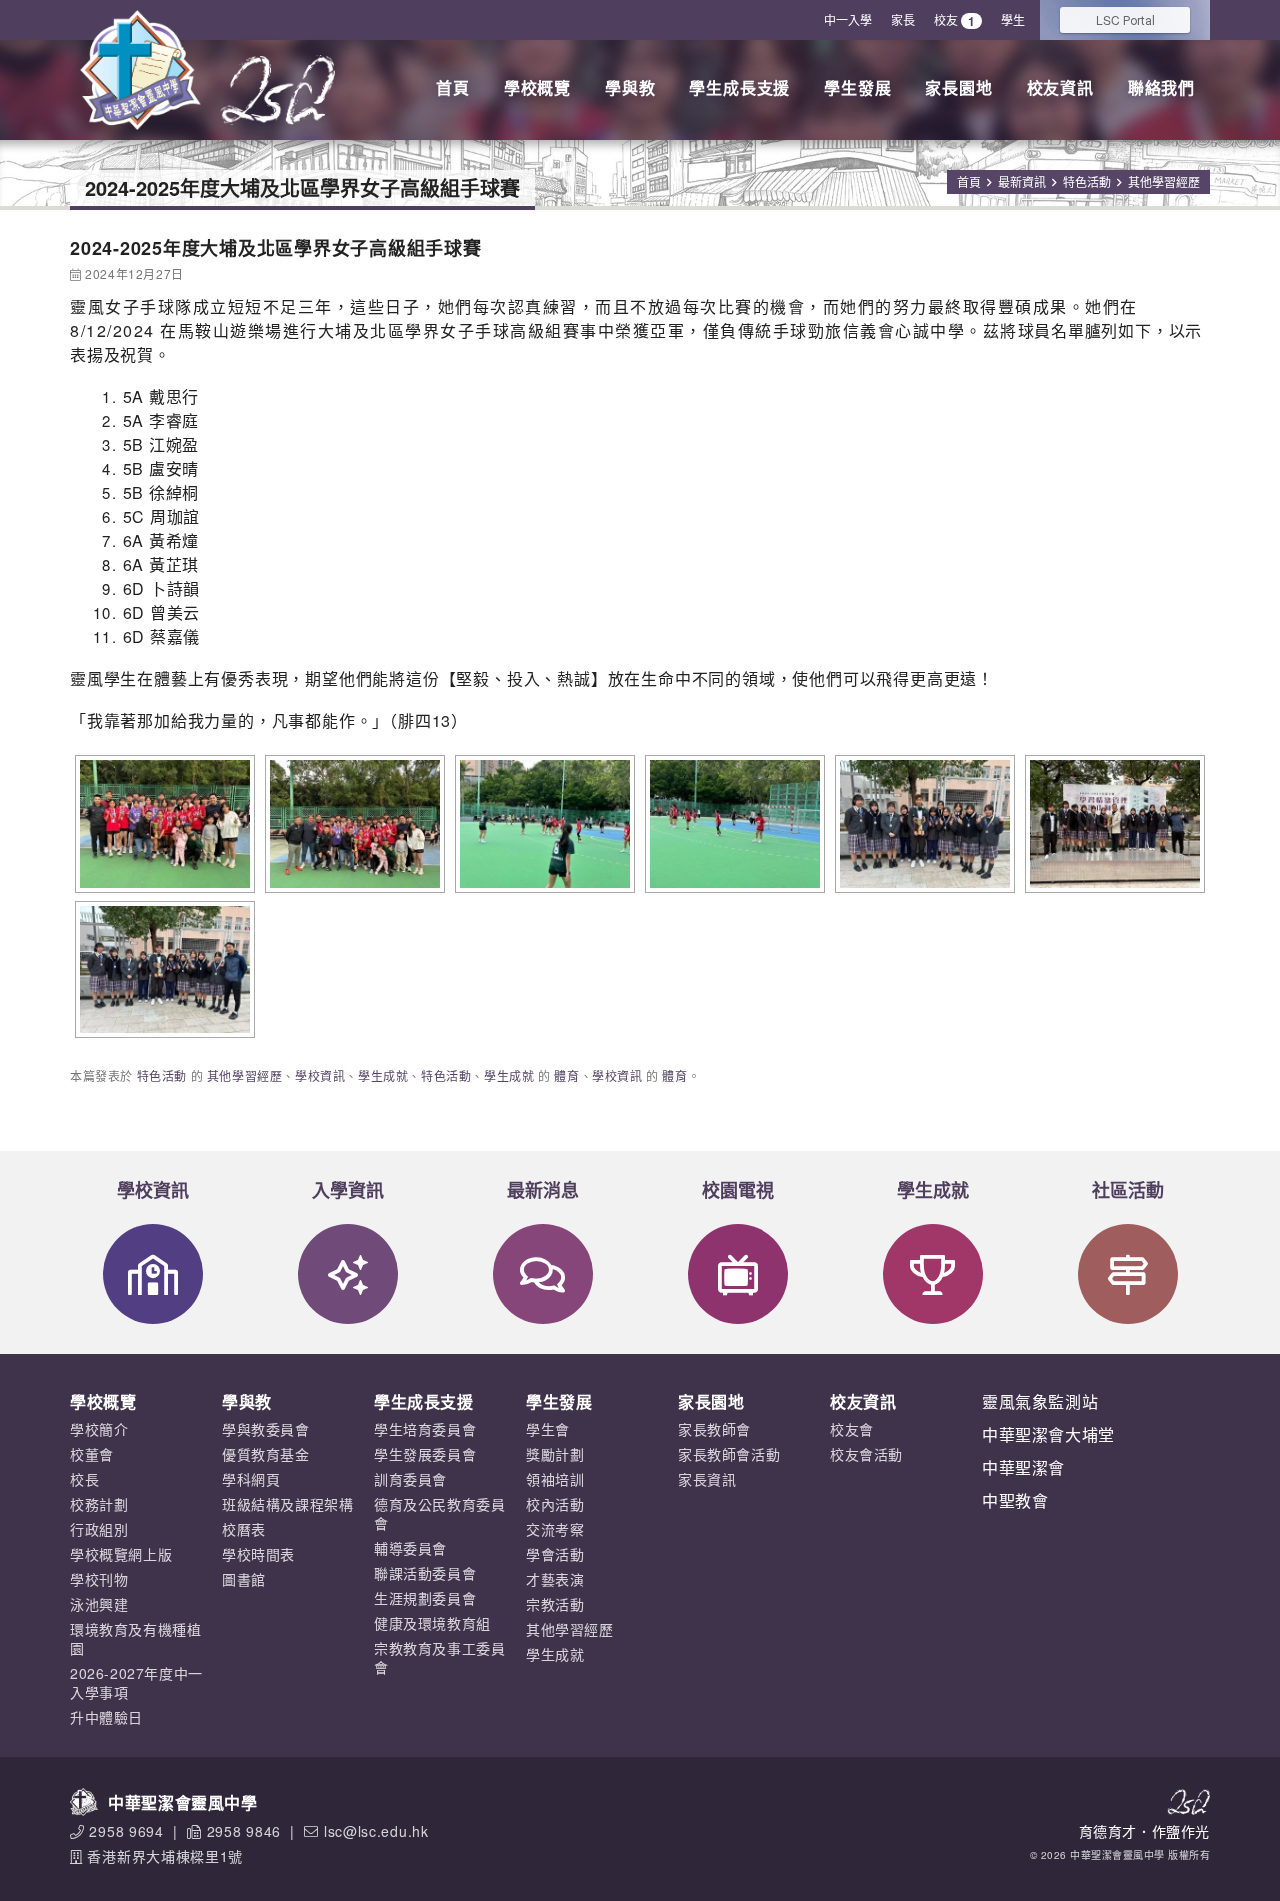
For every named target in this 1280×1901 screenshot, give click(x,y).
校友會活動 (866, 1454)
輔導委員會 (410, 1548)
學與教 (630, 87)
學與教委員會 (266, 1429)
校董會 (92, 1454)
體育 (566, 1075)
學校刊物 (99, 1579)
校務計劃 (99, 1504)
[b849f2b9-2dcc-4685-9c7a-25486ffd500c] (1112, 824)
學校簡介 (99, 1429)
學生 (1013, 19)
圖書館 (244, 1579)
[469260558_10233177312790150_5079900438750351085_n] (162, 824)
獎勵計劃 (555, 1454)
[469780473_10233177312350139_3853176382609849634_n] (732, 824)
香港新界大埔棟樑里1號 (165, 1856)
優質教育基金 (266, 1454)
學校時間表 (258, 1554)
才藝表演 (555, 1579)
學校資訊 (320, 1075)
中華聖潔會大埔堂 (1048, 1434)
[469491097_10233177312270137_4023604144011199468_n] (352, 824)
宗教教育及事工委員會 (439, 1657)
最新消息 (543, 1190)
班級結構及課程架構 (287, 1504)
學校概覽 (537, 87)
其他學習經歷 (1164, 181)
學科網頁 (251, 1479)
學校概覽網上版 (121, 1554)
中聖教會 (1015, 1500)
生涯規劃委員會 (425, 1598)
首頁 (453, 87)
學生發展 (857, 87)
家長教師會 (714, 1429)
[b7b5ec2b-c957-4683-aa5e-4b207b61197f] (922, 824)
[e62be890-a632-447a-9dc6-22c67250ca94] (162, 970)
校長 (84, 1479)
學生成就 (383, 1075)
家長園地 (958, 87)
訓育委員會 (410, 1479)
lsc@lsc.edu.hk (376, 1831)
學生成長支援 (739, 87)
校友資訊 (1060, 87)
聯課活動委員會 (425, 1573)
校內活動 (555, 1504)
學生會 (548, 1429)
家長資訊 (707, 1479)
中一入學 (848, 19)
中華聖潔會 (1023, 1467)
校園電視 (738, 1190)
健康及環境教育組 (432, 1623)
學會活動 (555, 1554)
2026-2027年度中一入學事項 (136, 1682)
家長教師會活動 (729, 1454)
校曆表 (244, 1529)
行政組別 (99, 1529)
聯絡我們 (1161, 87)
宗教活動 (555, 1604)
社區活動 (1128, 1190)
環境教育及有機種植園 (135, 1638)
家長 (903, 19)
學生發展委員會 (425, 1454)
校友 (954, 20)
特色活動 (1087, 181)
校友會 (852, 1429)
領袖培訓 (555, 1479)
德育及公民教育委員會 (439, 1513)
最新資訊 (1022, 181)
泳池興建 (99, 1604)
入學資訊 (348, 1190)
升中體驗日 (106, 1717)
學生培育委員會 (425, 1429)
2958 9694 (126, 1831)
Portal (1125, 19)
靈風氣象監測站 (1040, 1401)
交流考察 (555, 1529)
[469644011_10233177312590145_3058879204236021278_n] (542, 824)
